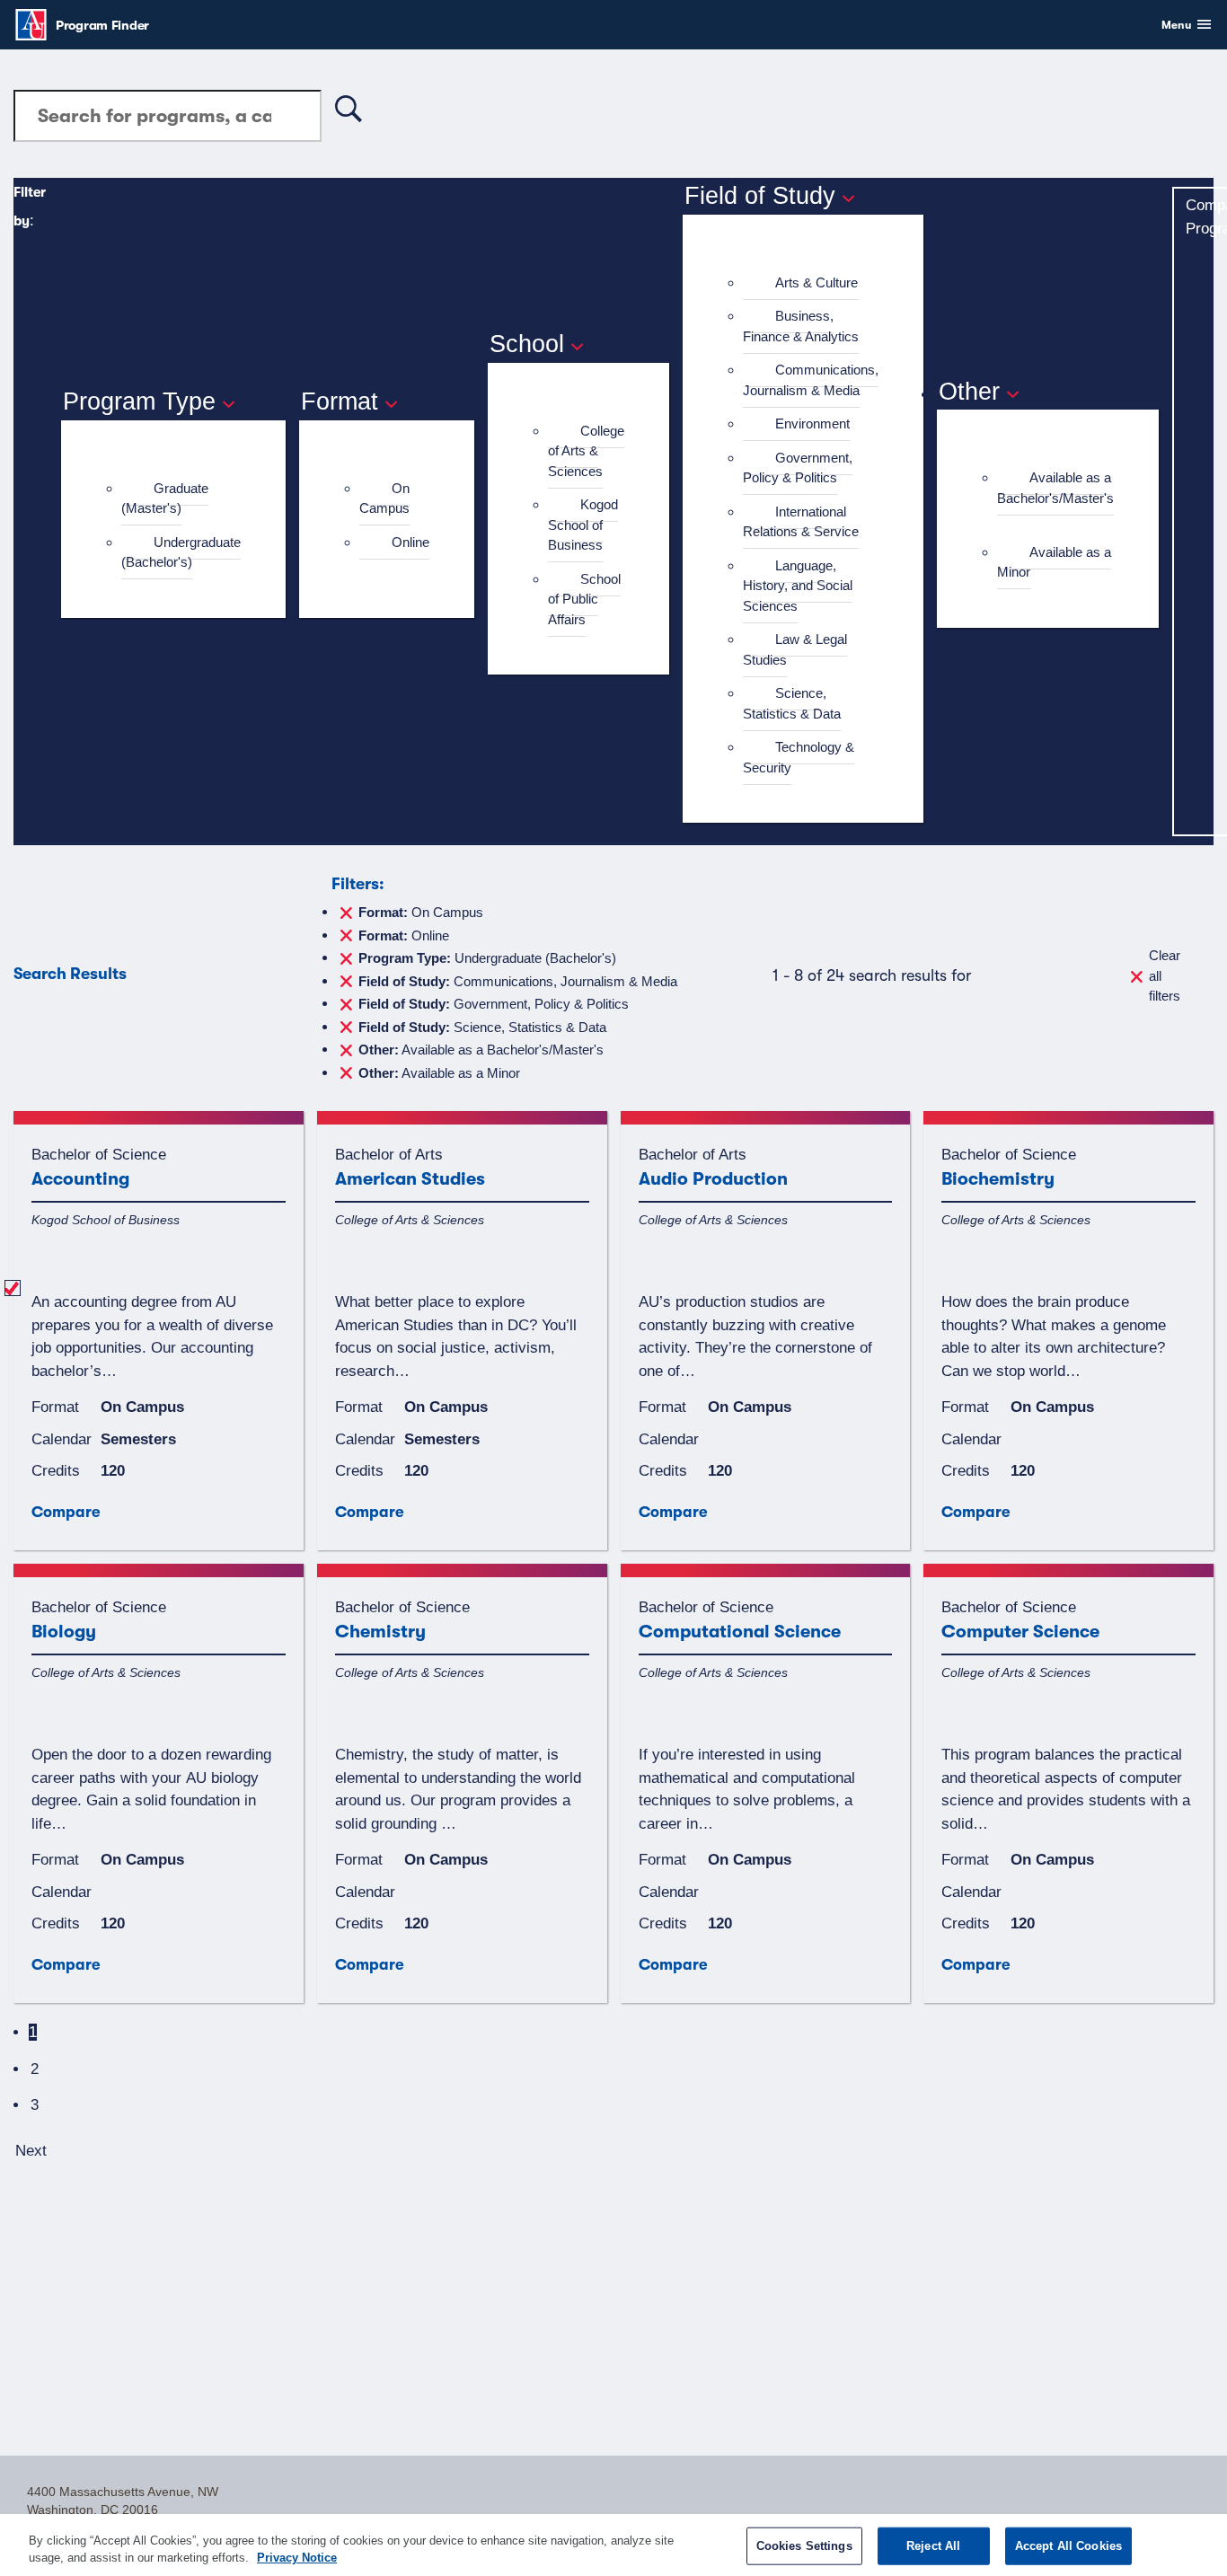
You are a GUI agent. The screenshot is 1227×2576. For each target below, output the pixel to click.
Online (410, 542)
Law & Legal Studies (795, 649)
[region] (613, 2545)
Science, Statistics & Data (792, 703)
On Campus (384, 498)
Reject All (933, 2546)
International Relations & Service (801, 522)
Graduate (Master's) (165, 498)
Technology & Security (799, 757)
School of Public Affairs (584, 599)
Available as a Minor (1054, 562)
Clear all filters (1165, 975)
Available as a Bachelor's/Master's (1055, 488)
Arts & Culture (817, 282)
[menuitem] (181, 499)
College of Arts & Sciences (586, 451)
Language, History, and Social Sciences (798, 586)
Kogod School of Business (583, 525)
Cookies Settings (804, 2546)
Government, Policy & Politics (798, 468)
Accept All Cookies (1068, 2546)
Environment (812, 423)
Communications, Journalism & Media (811, 380)
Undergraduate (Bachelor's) (181, 552)
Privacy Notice (297, 2558)
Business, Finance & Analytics (801, 326)
